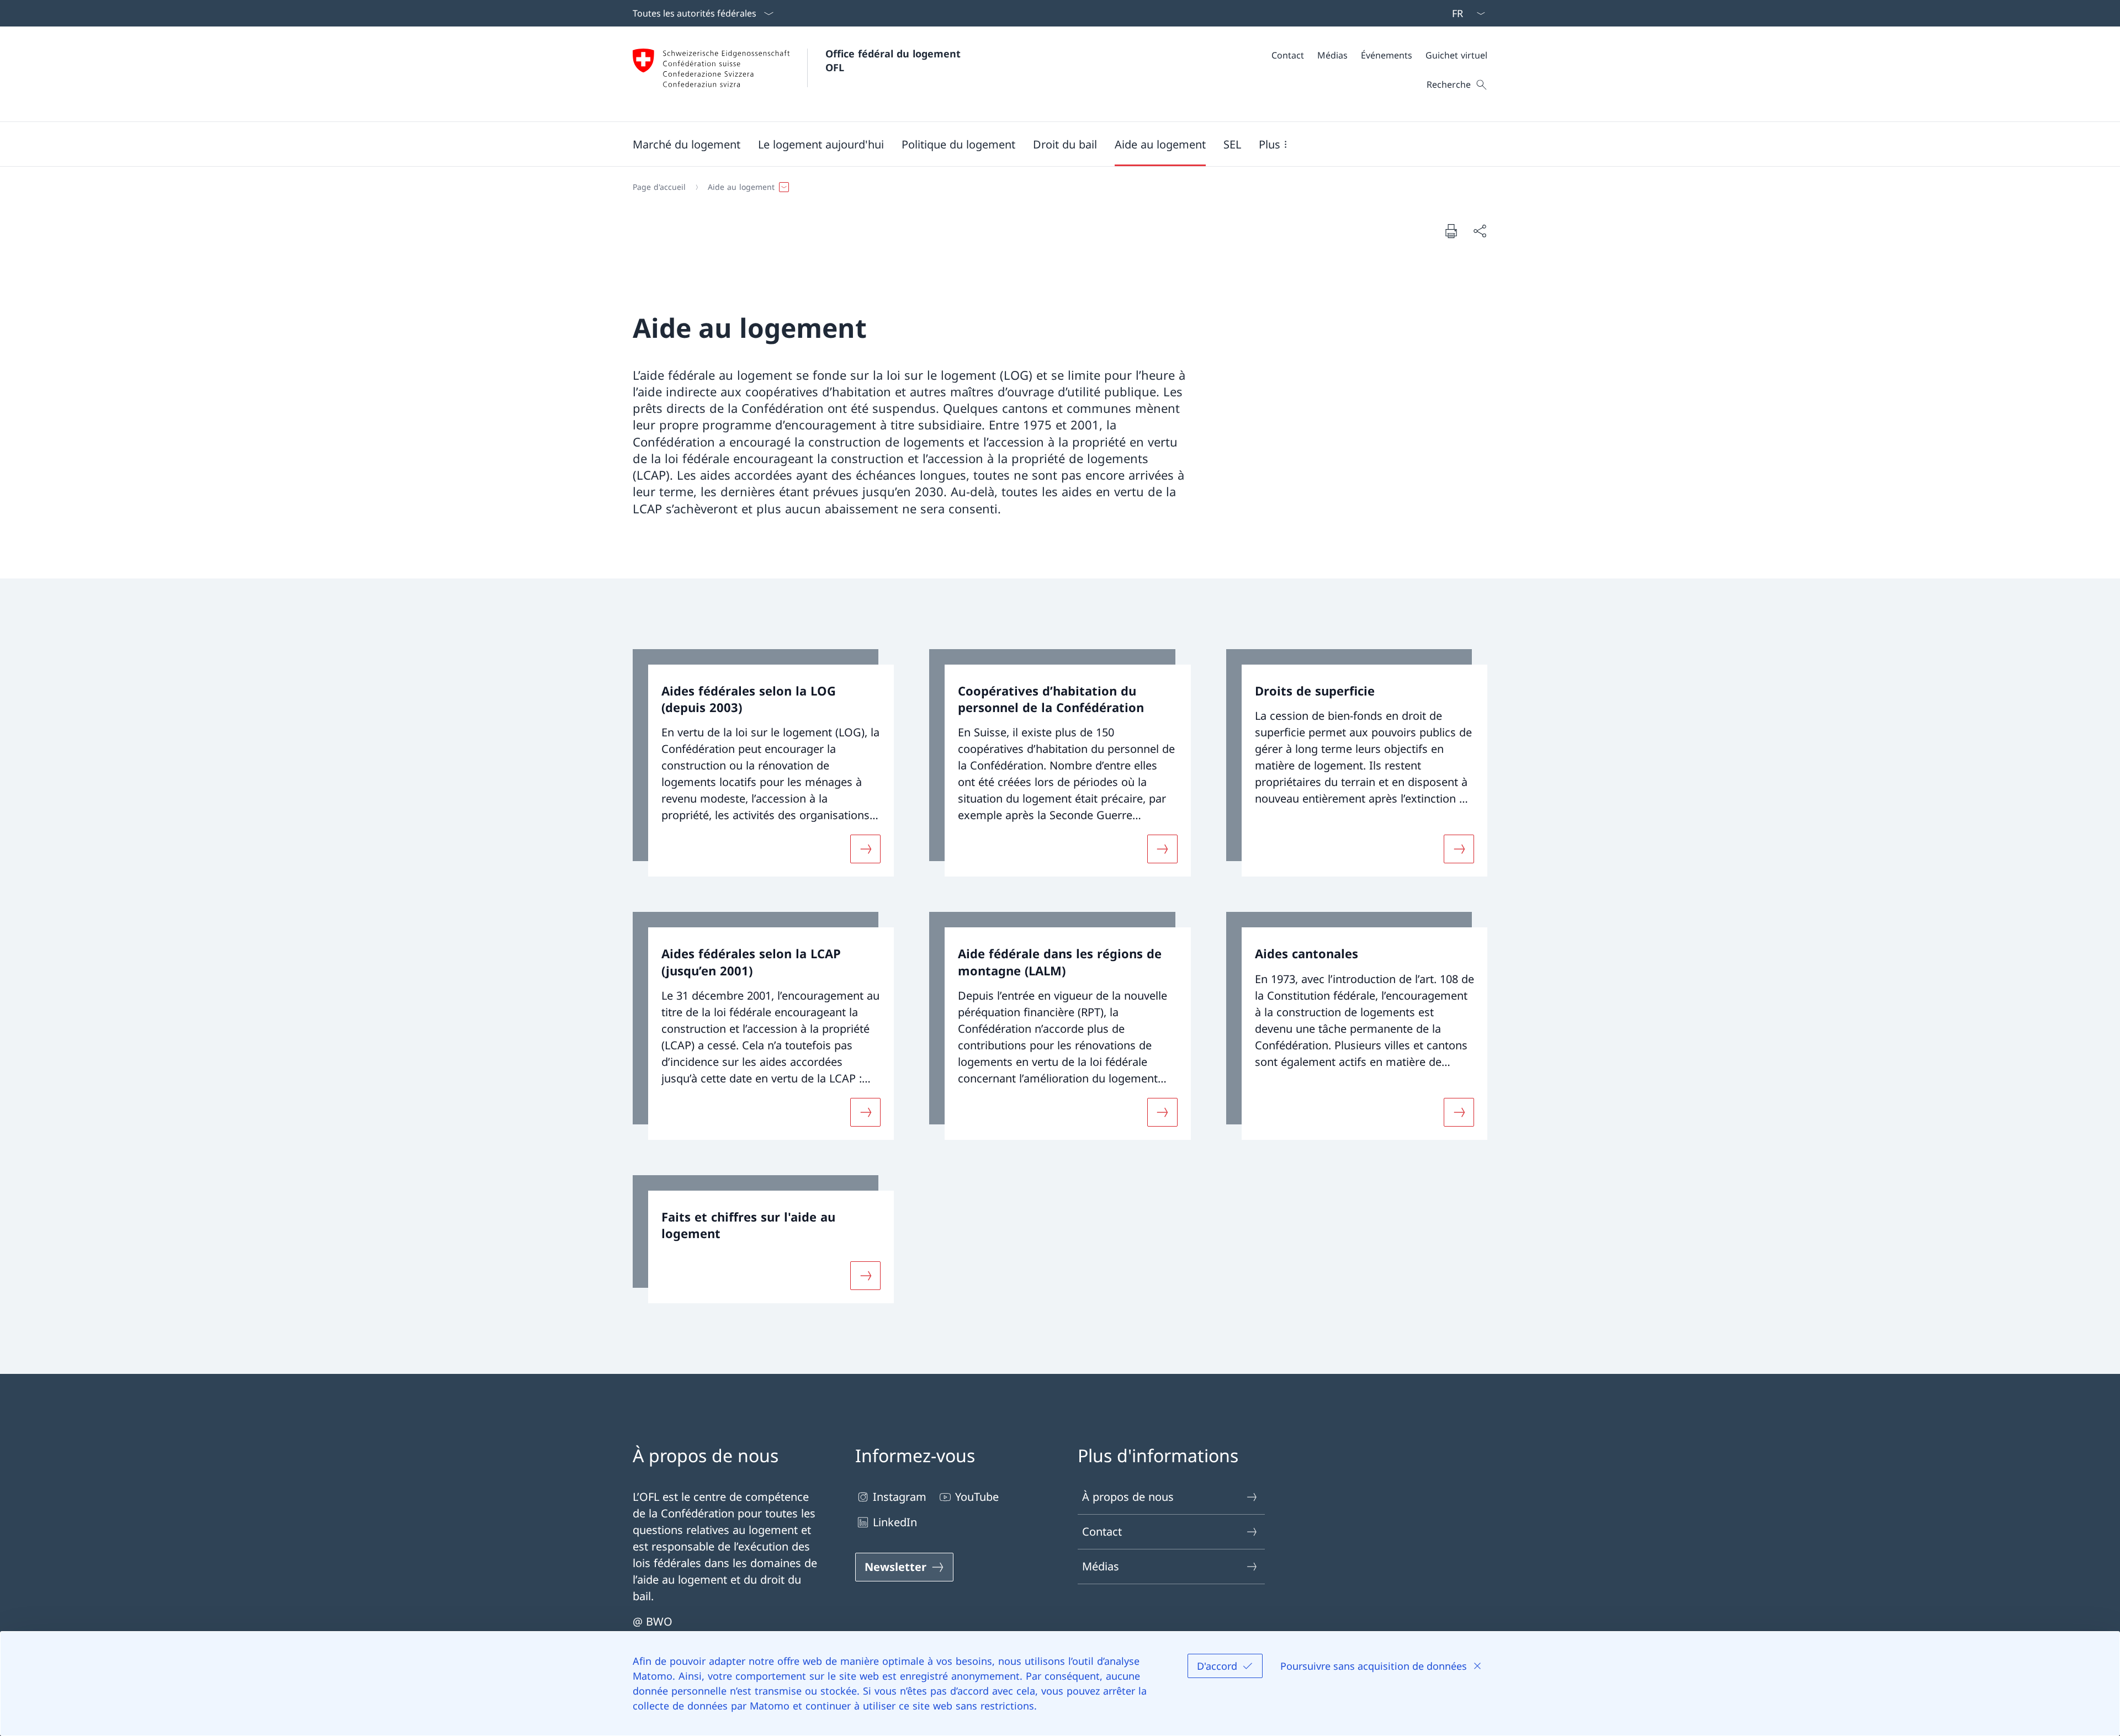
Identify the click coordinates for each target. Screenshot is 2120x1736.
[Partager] (1480, 231)
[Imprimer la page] (1451, 231)
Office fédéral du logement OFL (895, 60)
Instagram (900, 1497)
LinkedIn (895, 1522)
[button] (687, 144)
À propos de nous (1128, 1497)
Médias (1101, 1566)
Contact (1102, 1531)
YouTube (977, 1497)
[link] (763, 763)
